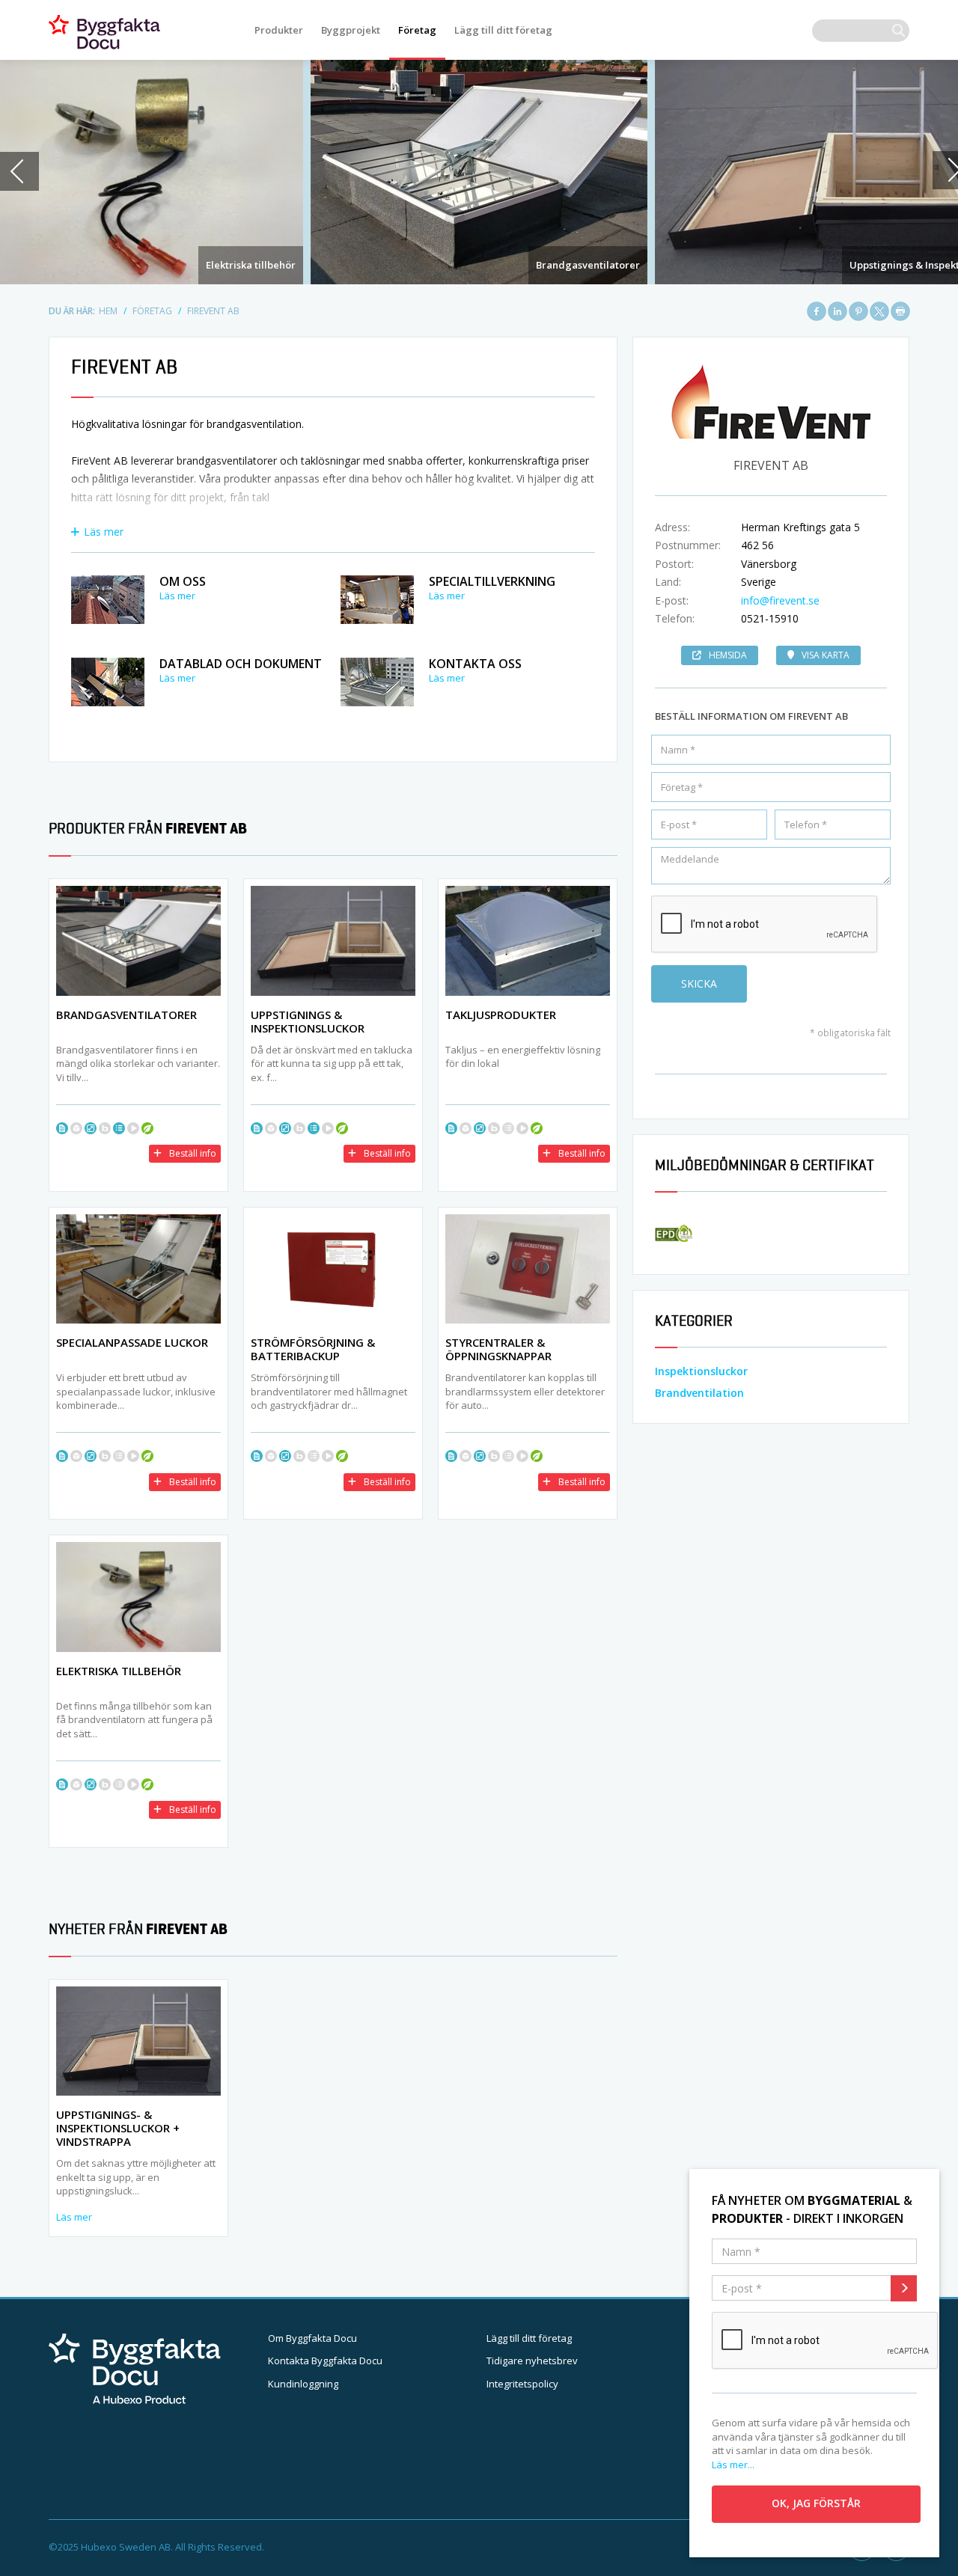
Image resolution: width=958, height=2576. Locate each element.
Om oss (183, 581)
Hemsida (728, 655)
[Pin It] (858, 311)
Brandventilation (699, 1393)
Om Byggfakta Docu (312, 2338)
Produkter (279, 30)
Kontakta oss (475, 664)
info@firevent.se (780, 600)
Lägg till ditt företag (503, 30)
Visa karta (826, 655)
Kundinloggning (303, 2384)
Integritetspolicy (522, 2384)
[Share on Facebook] (817, 311)
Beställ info (193, 1153)
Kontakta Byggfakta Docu (325, 2361)
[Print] (900, 311)
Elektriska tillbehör (251, 265)
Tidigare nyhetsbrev (532, 2361)
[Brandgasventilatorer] (479, 172)
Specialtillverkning (492, 581)
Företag (417, 30)
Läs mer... (733, 2465)
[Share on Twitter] (879, 311)
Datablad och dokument (241, 664)
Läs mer (104, 532)
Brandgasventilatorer (588, 265)
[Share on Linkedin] (838, 311)
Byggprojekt (351, 30)
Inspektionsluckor (701, 1371)
